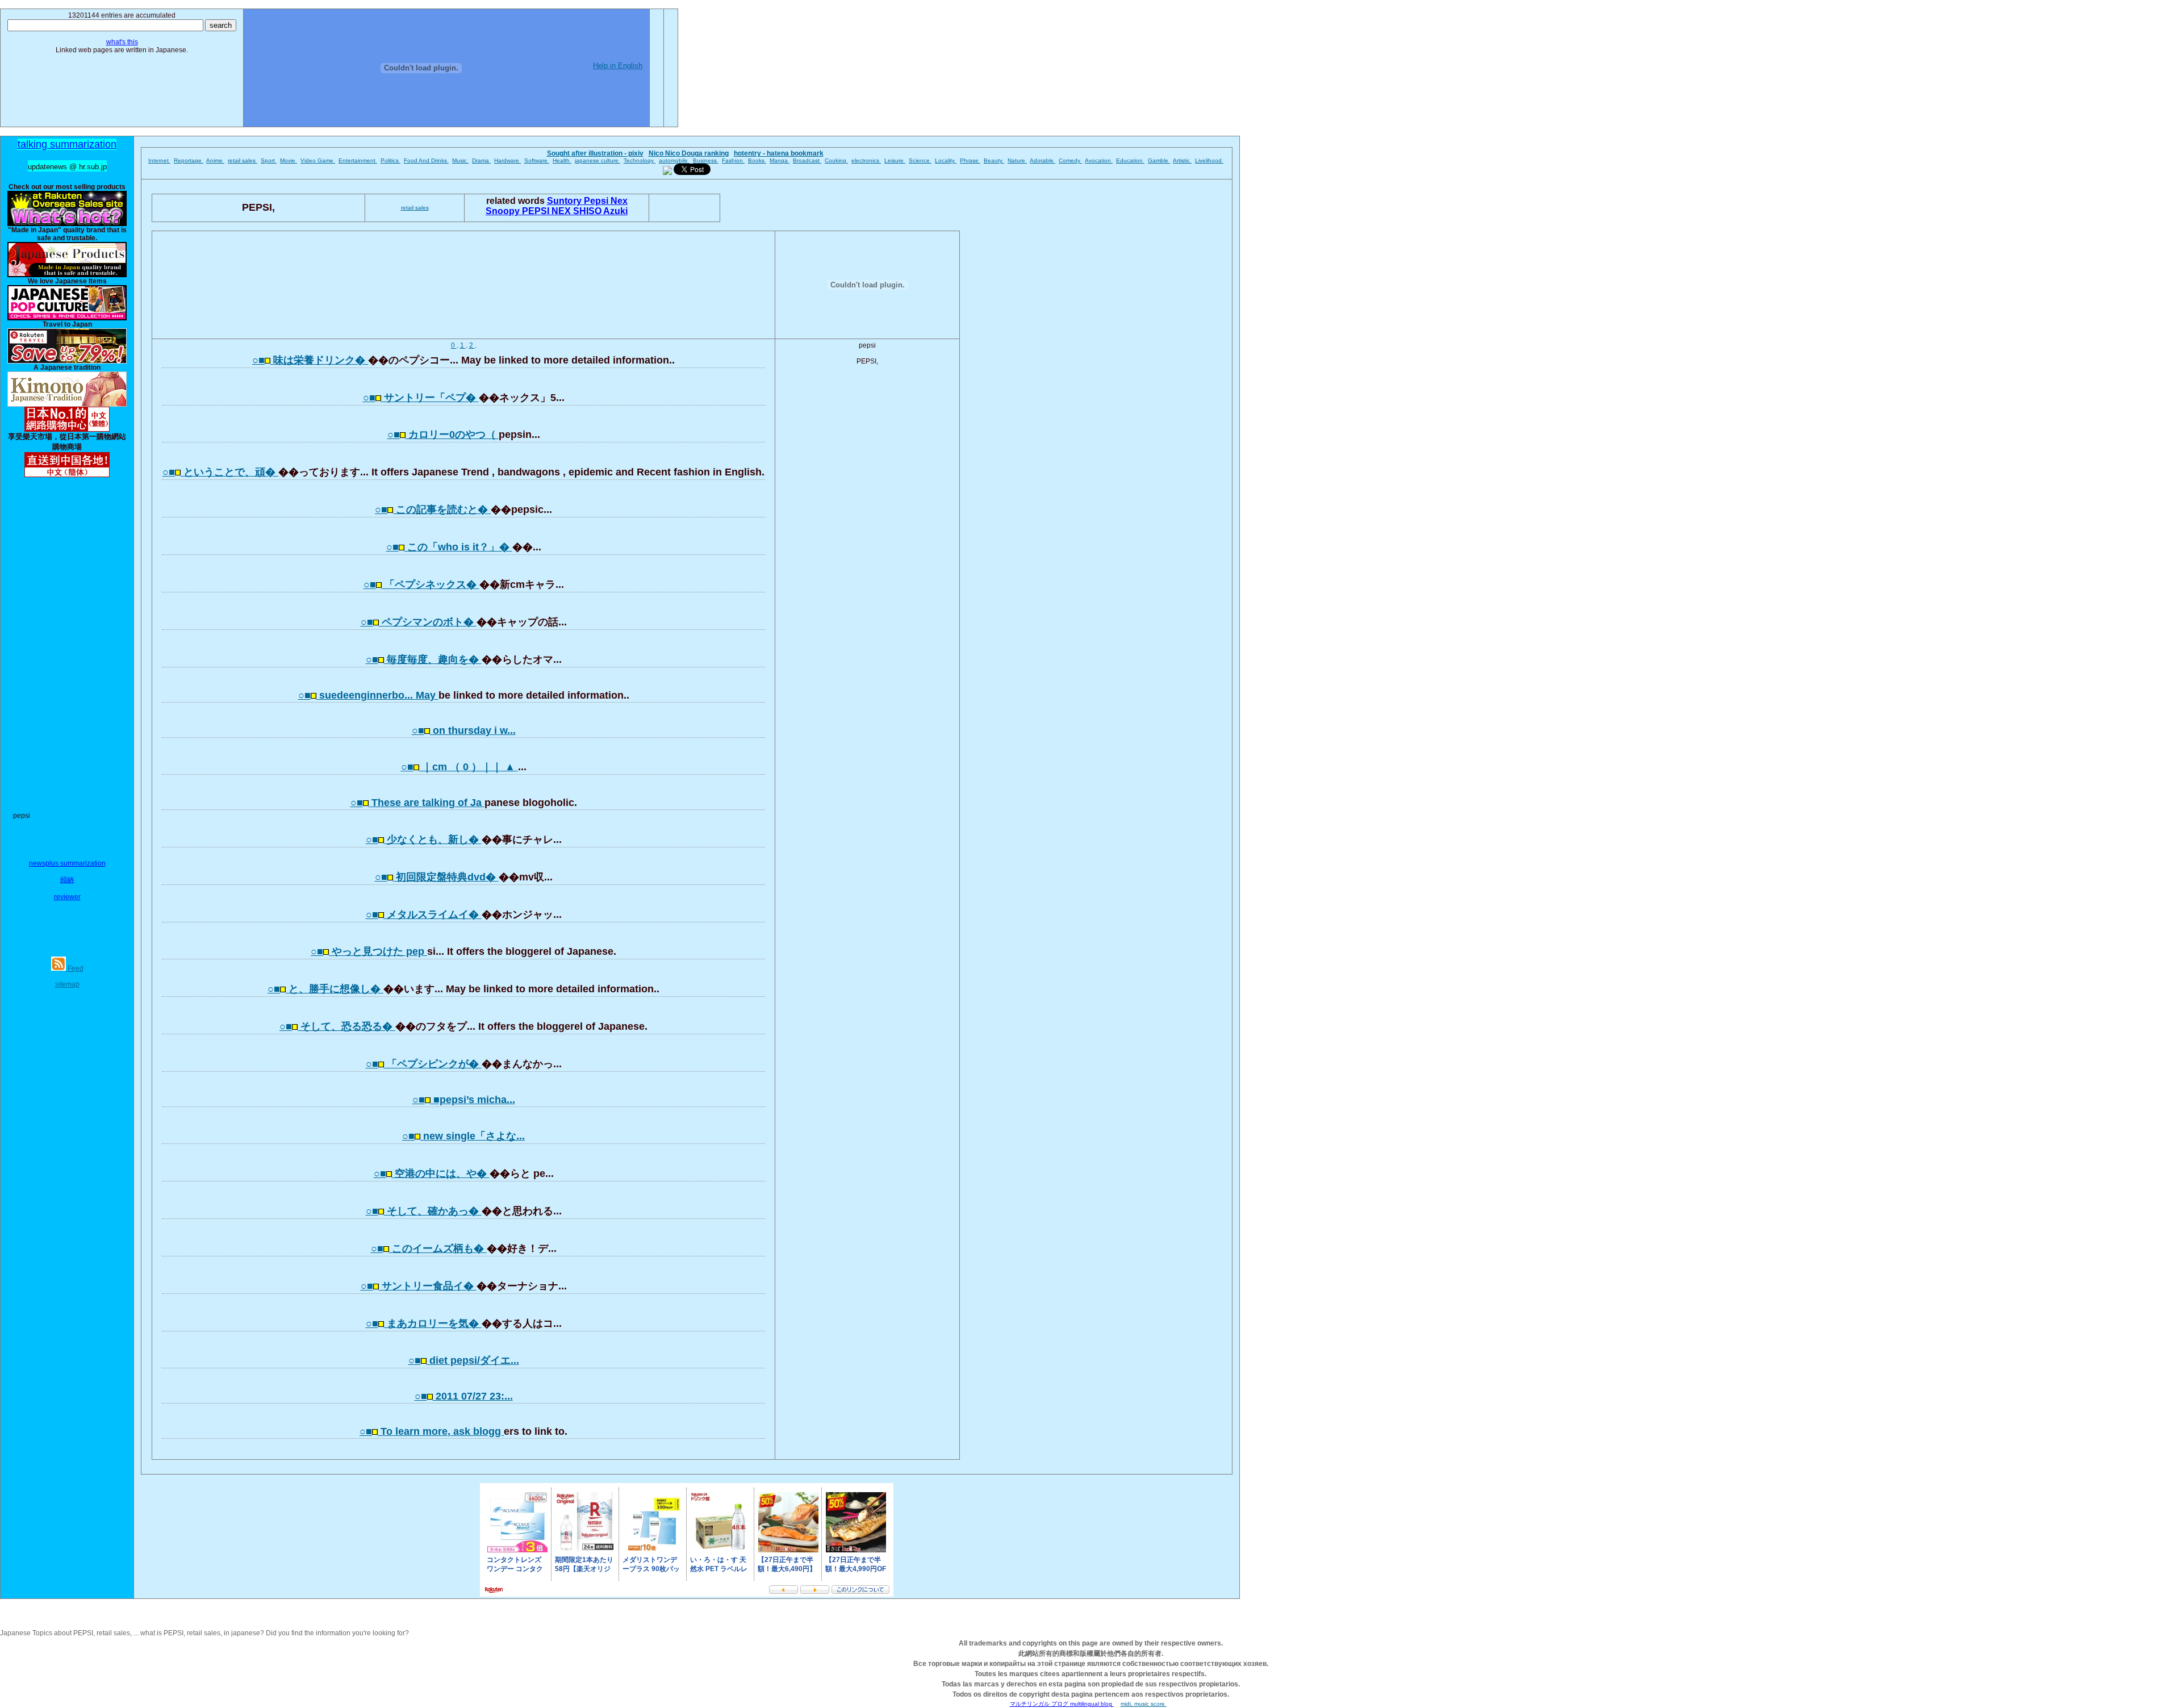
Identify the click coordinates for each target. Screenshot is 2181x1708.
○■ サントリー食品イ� (419, 1286)
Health (562, 160)
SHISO (588, 211)
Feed (75, 968)
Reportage (189, 160)
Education (1130, 160)
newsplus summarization (67, 863)
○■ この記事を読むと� (433, 510)
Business (706, 160)
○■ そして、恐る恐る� (337, 1026)
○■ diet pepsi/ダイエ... (464, 1360)
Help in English (618, 66)
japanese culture (598, 160)
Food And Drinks (426, 160)
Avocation (1099, 160)
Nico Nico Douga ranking (689, 153)
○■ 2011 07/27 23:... (464, 1396)
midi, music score (1144, 1704)
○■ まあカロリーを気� (424, 1323)
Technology (640, 160)
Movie (289, 160)
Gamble (1159, 160)
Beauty (994, 160)
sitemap (67, 984)
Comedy (1070, 160)
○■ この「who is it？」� (449, 547)
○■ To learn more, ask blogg (432, 1431)
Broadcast (807, 160)
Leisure (895, 160)
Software (537, 160)
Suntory (565, 201)
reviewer (67, 897)
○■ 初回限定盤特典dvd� (437, 877)
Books (757, 160)
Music (460, 160)
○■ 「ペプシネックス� (421, 584)
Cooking (836, 160)
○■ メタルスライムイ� (424, 914)
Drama (481, 160)
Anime (215, 160)
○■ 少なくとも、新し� (424, 840)
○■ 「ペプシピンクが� (424, 1064)
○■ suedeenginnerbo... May (368, 695)
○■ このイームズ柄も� (429, 1248)
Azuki (615, 211)
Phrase (970, 160)
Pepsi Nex (606, 201)
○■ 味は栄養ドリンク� (310, 360)
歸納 (67, 880)
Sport (269, 160)
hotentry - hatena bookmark (779, 153)
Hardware (507, 160)
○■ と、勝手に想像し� (325, 989)
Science (920, 160)
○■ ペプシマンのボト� (419, 622)
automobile (674, 160)
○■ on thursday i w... (464, 730)
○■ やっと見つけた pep (369, 951)
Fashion (733, 160)
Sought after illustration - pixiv (595, 153)
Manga (780, 160)
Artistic (1182, 160)
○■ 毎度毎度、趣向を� (424, 659)
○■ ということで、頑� (220, 472)
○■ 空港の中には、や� (432, 1174)
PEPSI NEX (548, 211)
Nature (1017, 160)
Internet (159, 160)
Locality (946, 160)
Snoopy (504, 211)
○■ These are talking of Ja (417, 803)
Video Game (318, 160)
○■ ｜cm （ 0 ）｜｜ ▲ (459, 767)
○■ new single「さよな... (463, 1136)
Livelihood (1209, 160)
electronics (866, 160)
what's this (122, 42)
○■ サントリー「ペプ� (421, 398)
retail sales (243, 160)
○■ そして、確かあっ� (424, 1211)
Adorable (1043, 160)
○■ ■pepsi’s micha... (464, 1100)
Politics (390, 160)
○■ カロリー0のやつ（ (443, 435)
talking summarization (67, 144)
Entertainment (358, 160)
